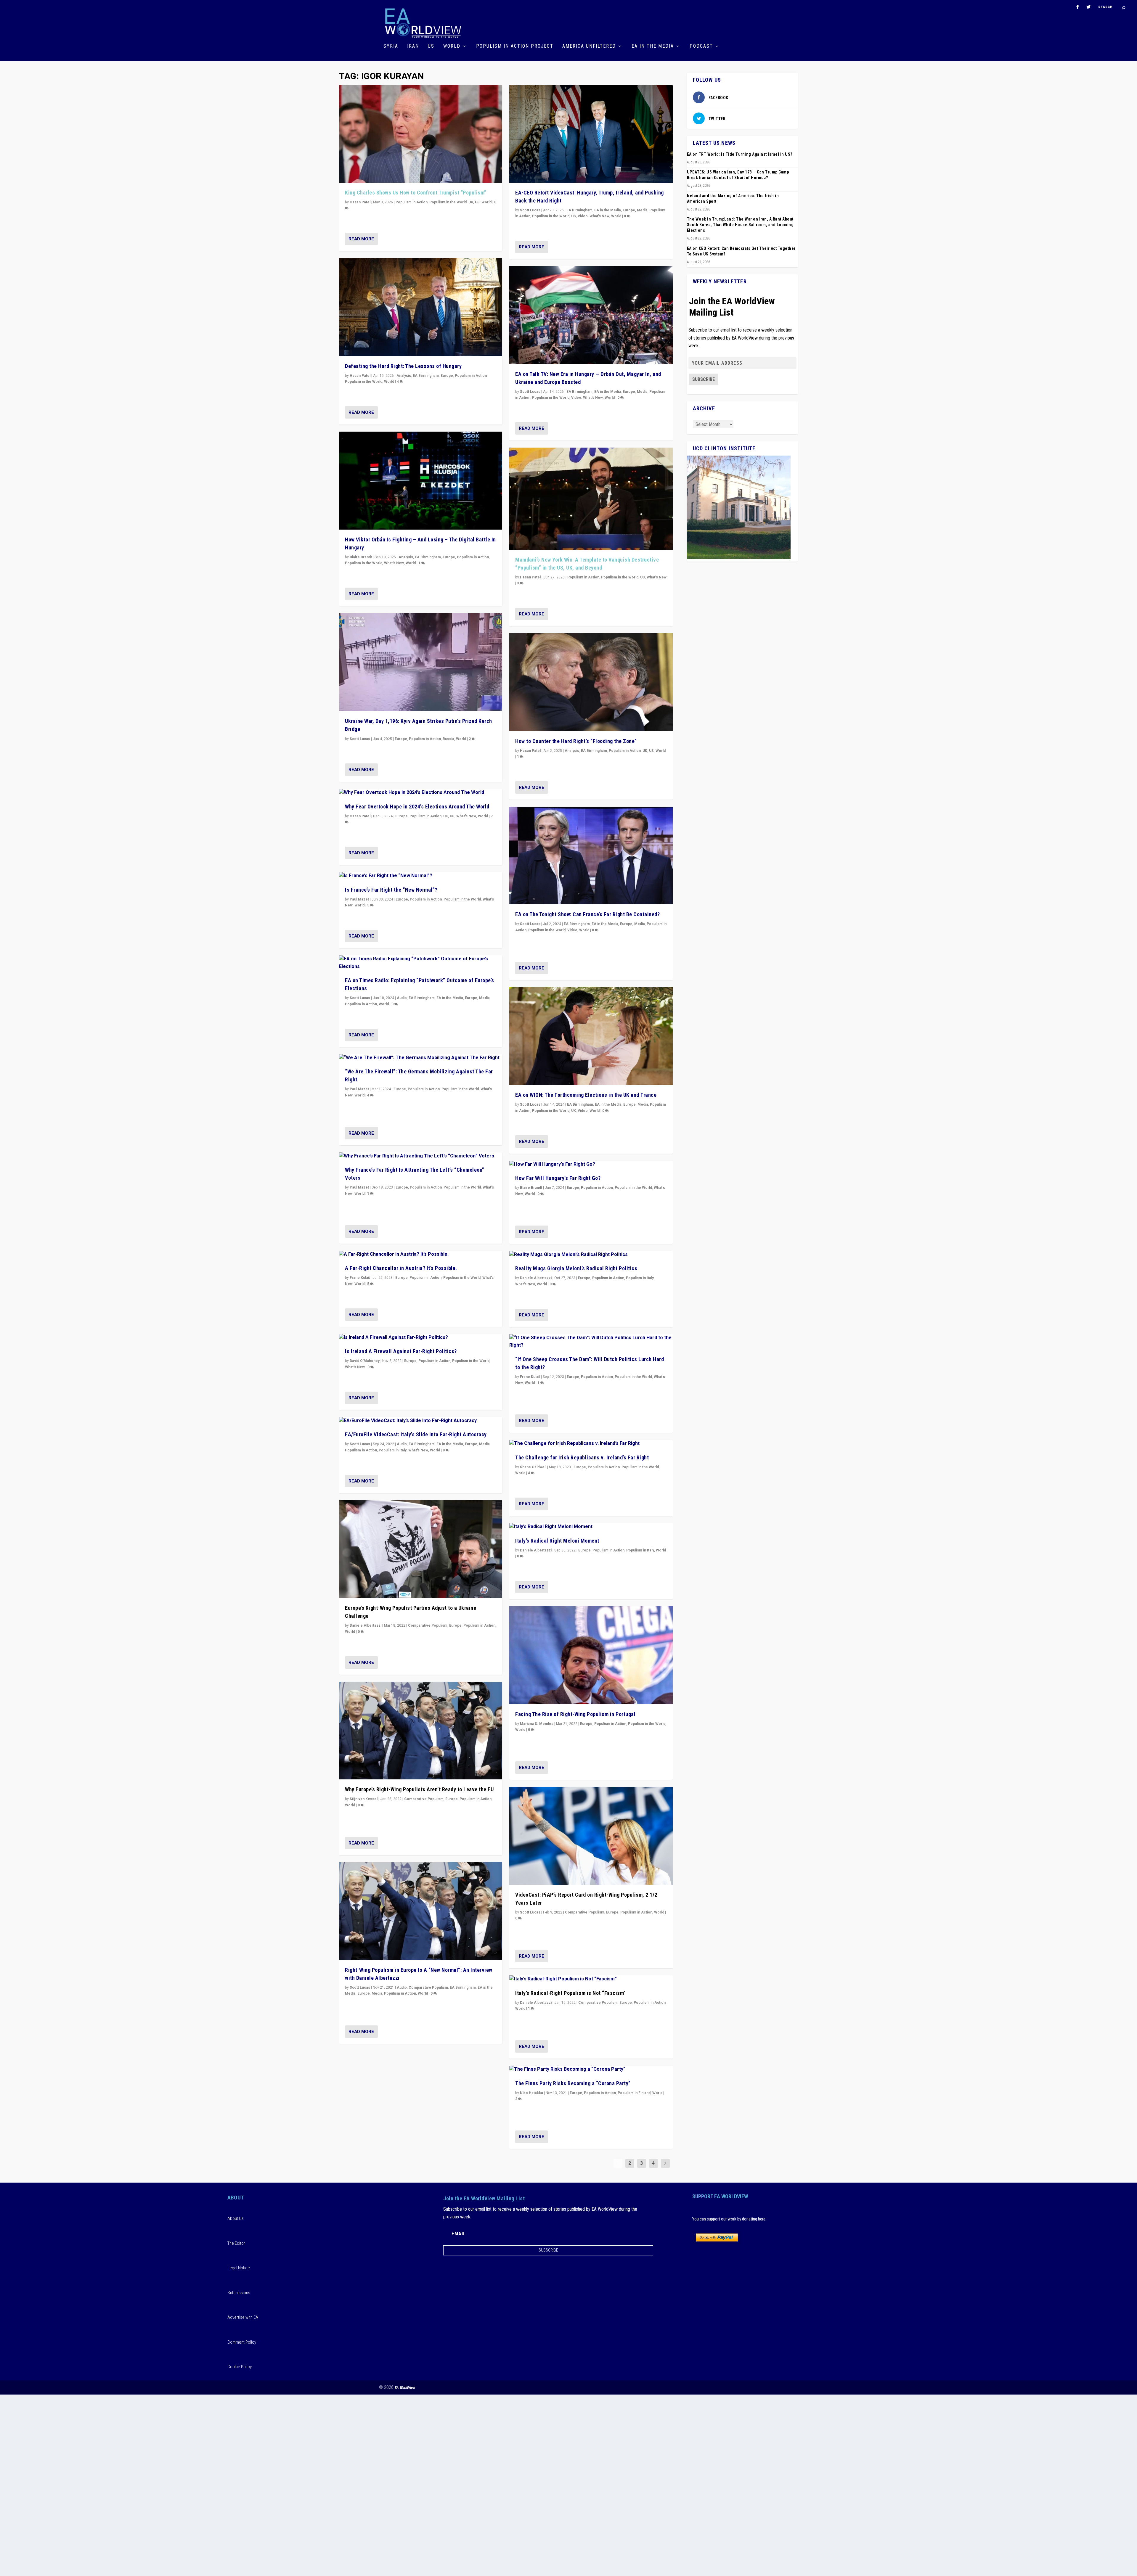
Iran (413, 46)
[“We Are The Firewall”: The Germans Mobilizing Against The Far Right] (421, 1058)
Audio (402, 998)
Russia (448, 739)
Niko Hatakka (531, 2093)
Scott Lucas (360, 739)
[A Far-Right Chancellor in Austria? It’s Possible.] (421, 1255)
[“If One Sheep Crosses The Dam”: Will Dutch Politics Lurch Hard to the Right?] (591, 1342)
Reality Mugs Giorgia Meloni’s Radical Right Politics (576, 1268)
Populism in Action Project (515, 46)
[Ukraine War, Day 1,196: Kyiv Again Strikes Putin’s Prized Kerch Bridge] (421, 662)
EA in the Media (653, 46)
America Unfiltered (589, 46)
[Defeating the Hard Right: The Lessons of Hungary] (421, 307)
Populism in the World (448, 202)
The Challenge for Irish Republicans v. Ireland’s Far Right (582, 1457)
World (452, 46)
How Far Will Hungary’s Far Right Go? (558, 1178)
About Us (236, 2218)
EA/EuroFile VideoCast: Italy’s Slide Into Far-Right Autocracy (416, 1434)
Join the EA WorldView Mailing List (732, 307)
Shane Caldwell (533, 1467)
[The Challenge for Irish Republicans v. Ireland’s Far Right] (591, 1444)
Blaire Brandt (361, 557)
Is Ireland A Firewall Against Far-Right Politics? (401, 1351)
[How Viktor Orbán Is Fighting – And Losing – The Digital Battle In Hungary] (421, 481)
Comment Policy (242, 2342)
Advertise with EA (243, 2317)
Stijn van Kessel (364, 1799)
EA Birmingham (426, 376)
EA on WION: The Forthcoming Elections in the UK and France (586, 1095)
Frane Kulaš (360, 1278)
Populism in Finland (634, 2093)
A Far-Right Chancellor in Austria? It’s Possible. (401, 1268)
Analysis (404, 376)
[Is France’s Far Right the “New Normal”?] (421, 876)
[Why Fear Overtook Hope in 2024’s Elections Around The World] (421, 793)
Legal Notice (239, 2268)
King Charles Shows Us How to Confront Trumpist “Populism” (416, 193)
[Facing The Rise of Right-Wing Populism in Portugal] (591, 1655)
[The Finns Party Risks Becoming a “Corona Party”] (591, 2070)
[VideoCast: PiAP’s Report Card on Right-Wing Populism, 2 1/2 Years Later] (591, 1836)
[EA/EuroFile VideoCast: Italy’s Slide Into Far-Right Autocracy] (421, 1421)
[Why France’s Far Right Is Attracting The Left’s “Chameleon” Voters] (421, 1156)
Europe (447, 376)
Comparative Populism (428, 1625)
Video (583, 216)
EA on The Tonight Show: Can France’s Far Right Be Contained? (587, 914)
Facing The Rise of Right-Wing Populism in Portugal (575, 1714)
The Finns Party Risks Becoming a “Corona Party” (573, 2083)
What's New (394, 563)
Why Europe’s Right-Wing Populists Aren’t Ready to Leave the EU (419, 1789)
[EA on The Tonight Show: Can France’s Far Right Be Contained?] (591, 856)
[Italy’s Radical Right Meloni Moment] (591, 1527)
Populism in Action (412, 202)
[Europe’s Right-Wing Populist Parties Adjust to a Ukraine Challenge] (421, 1549)
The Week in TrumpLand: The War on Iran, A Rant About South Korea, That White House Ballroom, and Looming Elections (740, 225)
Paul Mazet (359, 899)
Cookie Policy (240, 2367)
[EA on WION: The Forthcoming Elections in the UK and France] (591, 1036)
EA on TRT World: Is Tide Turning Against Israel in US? (740, 154)
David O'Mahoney (365, 1361)
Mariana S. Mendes (537, 1724)
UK (471, 202)
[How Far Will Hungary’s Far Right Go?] (591, 1165)
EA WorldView (405, 2388)
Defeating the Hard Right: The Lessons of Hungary (403, 366)
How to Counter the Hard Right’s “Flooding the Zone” (576, 741)
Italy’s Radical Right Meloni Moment (557, 1541)
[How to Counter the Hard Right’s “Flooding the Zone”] (591, 682)
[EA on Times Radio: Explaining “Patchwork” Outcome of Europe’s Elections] (421, 963)
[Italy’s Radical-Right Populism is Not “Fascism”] (591, 1979)
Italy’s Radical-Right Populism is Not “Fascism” (571, 1993)
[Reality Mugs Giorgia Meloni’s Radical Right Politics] (591, 1255)
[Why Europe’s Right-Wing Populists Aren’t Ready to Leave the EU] (421, 1731)
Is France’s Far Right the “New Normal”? (391, 890)
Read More (361, 239)
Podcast (701, 46)
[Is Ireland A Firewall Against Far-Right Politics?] (421, 1338)
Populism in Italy (393, 1450)
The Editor (236, 2243)
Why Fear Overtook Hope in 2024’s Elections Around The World (417, 807)
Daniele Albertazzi (366, 1625)
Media (484, 998)
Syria (391, 46)
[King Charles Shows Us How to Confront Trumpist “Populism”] (421, 134)
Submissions (239, 2293)
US (431, 46)
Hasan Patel (360, 202)
